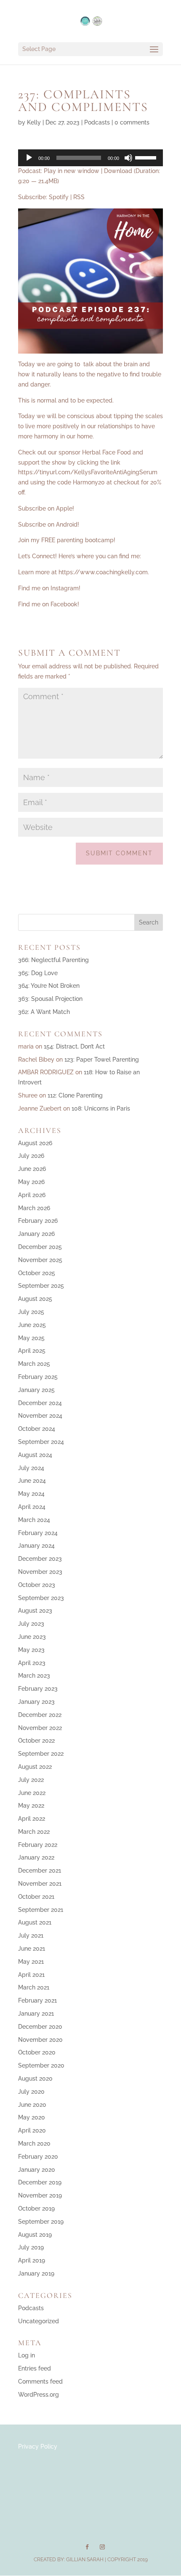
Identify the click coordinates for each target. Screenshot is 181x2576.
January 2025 (36, 1390)
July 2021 (31, 1935)
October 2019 (36, 2208)
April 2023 (32, 1663)
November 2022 (40, 1728)
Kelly (34, 122)
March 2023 (34, 1676)
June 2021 (32, 1949)
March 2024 (34, 1520)
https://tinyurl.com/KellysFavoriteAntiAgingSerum (88, 472)
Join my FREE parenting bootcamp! (67, 540)
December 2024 (40, 1403)
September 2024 (41, 1442)
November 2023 (40, 1572)
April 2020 (32, 2130)
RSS (79, 197)
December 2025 (40, 1247)
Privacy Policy (38, 2446)
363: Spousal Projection (50, 999)
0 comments (132, 122)
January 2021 (36, 2014)
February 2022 (38, 1845)
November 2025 (40, 1260)
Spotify (59, 197)
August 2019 (35, 2235)
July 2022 (31, 1780)
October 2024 (37, 1429)
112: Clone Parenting (75, 1095)
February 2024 (38, 1533)
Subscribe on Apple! (46, 508)
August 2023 (35, 1611)
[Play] (29, 158)
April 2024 (32, 1507)
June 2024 (32, 1481)
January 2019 (36, 2273)
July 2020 (31, 2092)
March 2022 (34, 1832)
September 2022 (41, 1754)
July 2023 (31, 1624)
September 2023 (41, 1598)
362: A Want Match (44, 1012)
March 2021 (34, 1987)
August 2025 (35, 1299)
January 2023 (36, 1702)
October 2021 (36, 1897)
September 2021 (41, 1910)
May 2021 (31, 1962)
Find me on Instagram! (49, 588)
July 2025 (31, 1312)
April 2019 (32, 2260)
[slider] (147, 157)
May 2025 (31, 1338)
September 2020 (41, 2065)
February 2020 (38, 2157)
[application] (90, 158)
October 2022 (36, 1741)
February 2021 (37, 2000)
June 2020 (32, 2105)
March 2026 (34, 1208)
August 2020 (35, 2079)
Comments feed (40, 2381)
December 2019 (40, 2182)
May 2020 (32, 2117)
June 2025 (32, 1325)
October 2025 (37, 1273)
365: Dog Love (38, 973)
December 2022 (40, 1715)
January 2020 (37, 2170)
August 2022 (35, 1767)
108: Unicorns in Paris (101, 1108)
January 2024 (36, 1546)
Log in (27, 2355)
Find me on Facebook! (49, 604)
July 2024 (31, 1468)
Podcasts (97, 122)
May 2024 (31, 1494)
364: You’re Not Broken (49, 986)
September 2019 (41, 2222)
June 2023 (32, 1637)
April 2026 (32, 1195)
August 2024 (35, 1455)
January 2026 (36, 1234)
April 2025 (32, 1351)
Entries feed (35, 2368)
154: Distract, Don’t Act (74, 1046)
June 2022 (32, 1793)
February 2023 (38, 1689)
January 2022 (36, 1857)
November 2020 (40, 2040)
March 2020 (34, 2144)
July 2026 (31, 1156)
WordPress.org (39, 2395)
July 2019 (31, 2247)
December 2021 (40, 1871)
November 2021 (40, 1884)
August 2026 (35, 1143)
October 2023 (37, 1585)
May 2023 (31, 1650)
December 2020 (40, 2027)
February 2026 (38, 1221)
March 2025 (34, 1364)
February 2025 (38, 1377)
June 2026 (32, 1169)
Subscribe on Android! (49, 524)
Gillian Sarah (85, 2560)
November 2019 (40, 2195)
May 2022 (31, 1806)
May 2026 (31, 1182)
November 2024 (40, 1416)
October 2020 (37, 2052)
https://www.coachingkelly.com (103, 572)
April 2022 (32, 1819)
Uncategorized (39, 2321)
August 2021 (35, 1922)
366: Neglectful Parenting (53, 960)
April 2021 (31, 1975)
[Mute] (128, 158)
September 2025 (41, 1286)
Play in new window (72, 171)
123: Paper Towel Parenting (102, 1060)
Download (118, 171)
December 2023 (40, 1559)
